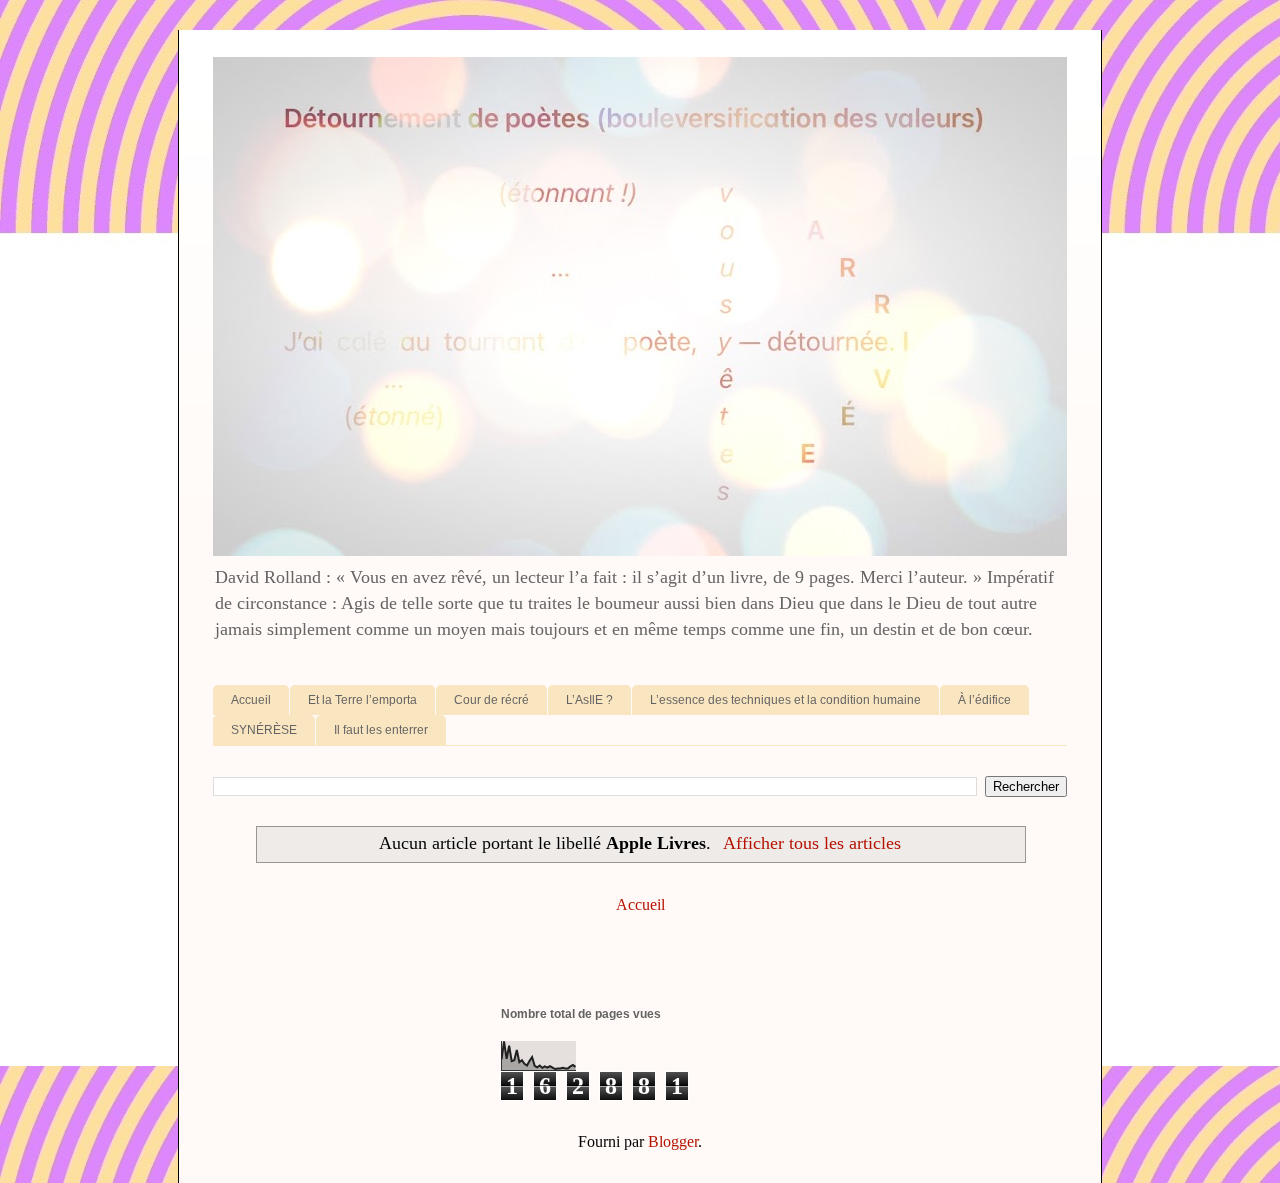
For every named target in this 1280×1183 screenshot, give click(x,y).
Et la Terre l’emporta (362, 700)
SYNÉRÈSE (264, 730)
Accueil (251, 700)
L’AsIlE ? (589, 700)
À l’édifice (984, 700)
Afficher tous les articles (812, 843)
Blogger (673, 1141)
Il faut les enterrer (381, 730)
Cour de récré (491, 700)
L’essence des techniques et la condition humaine (785, 700)
